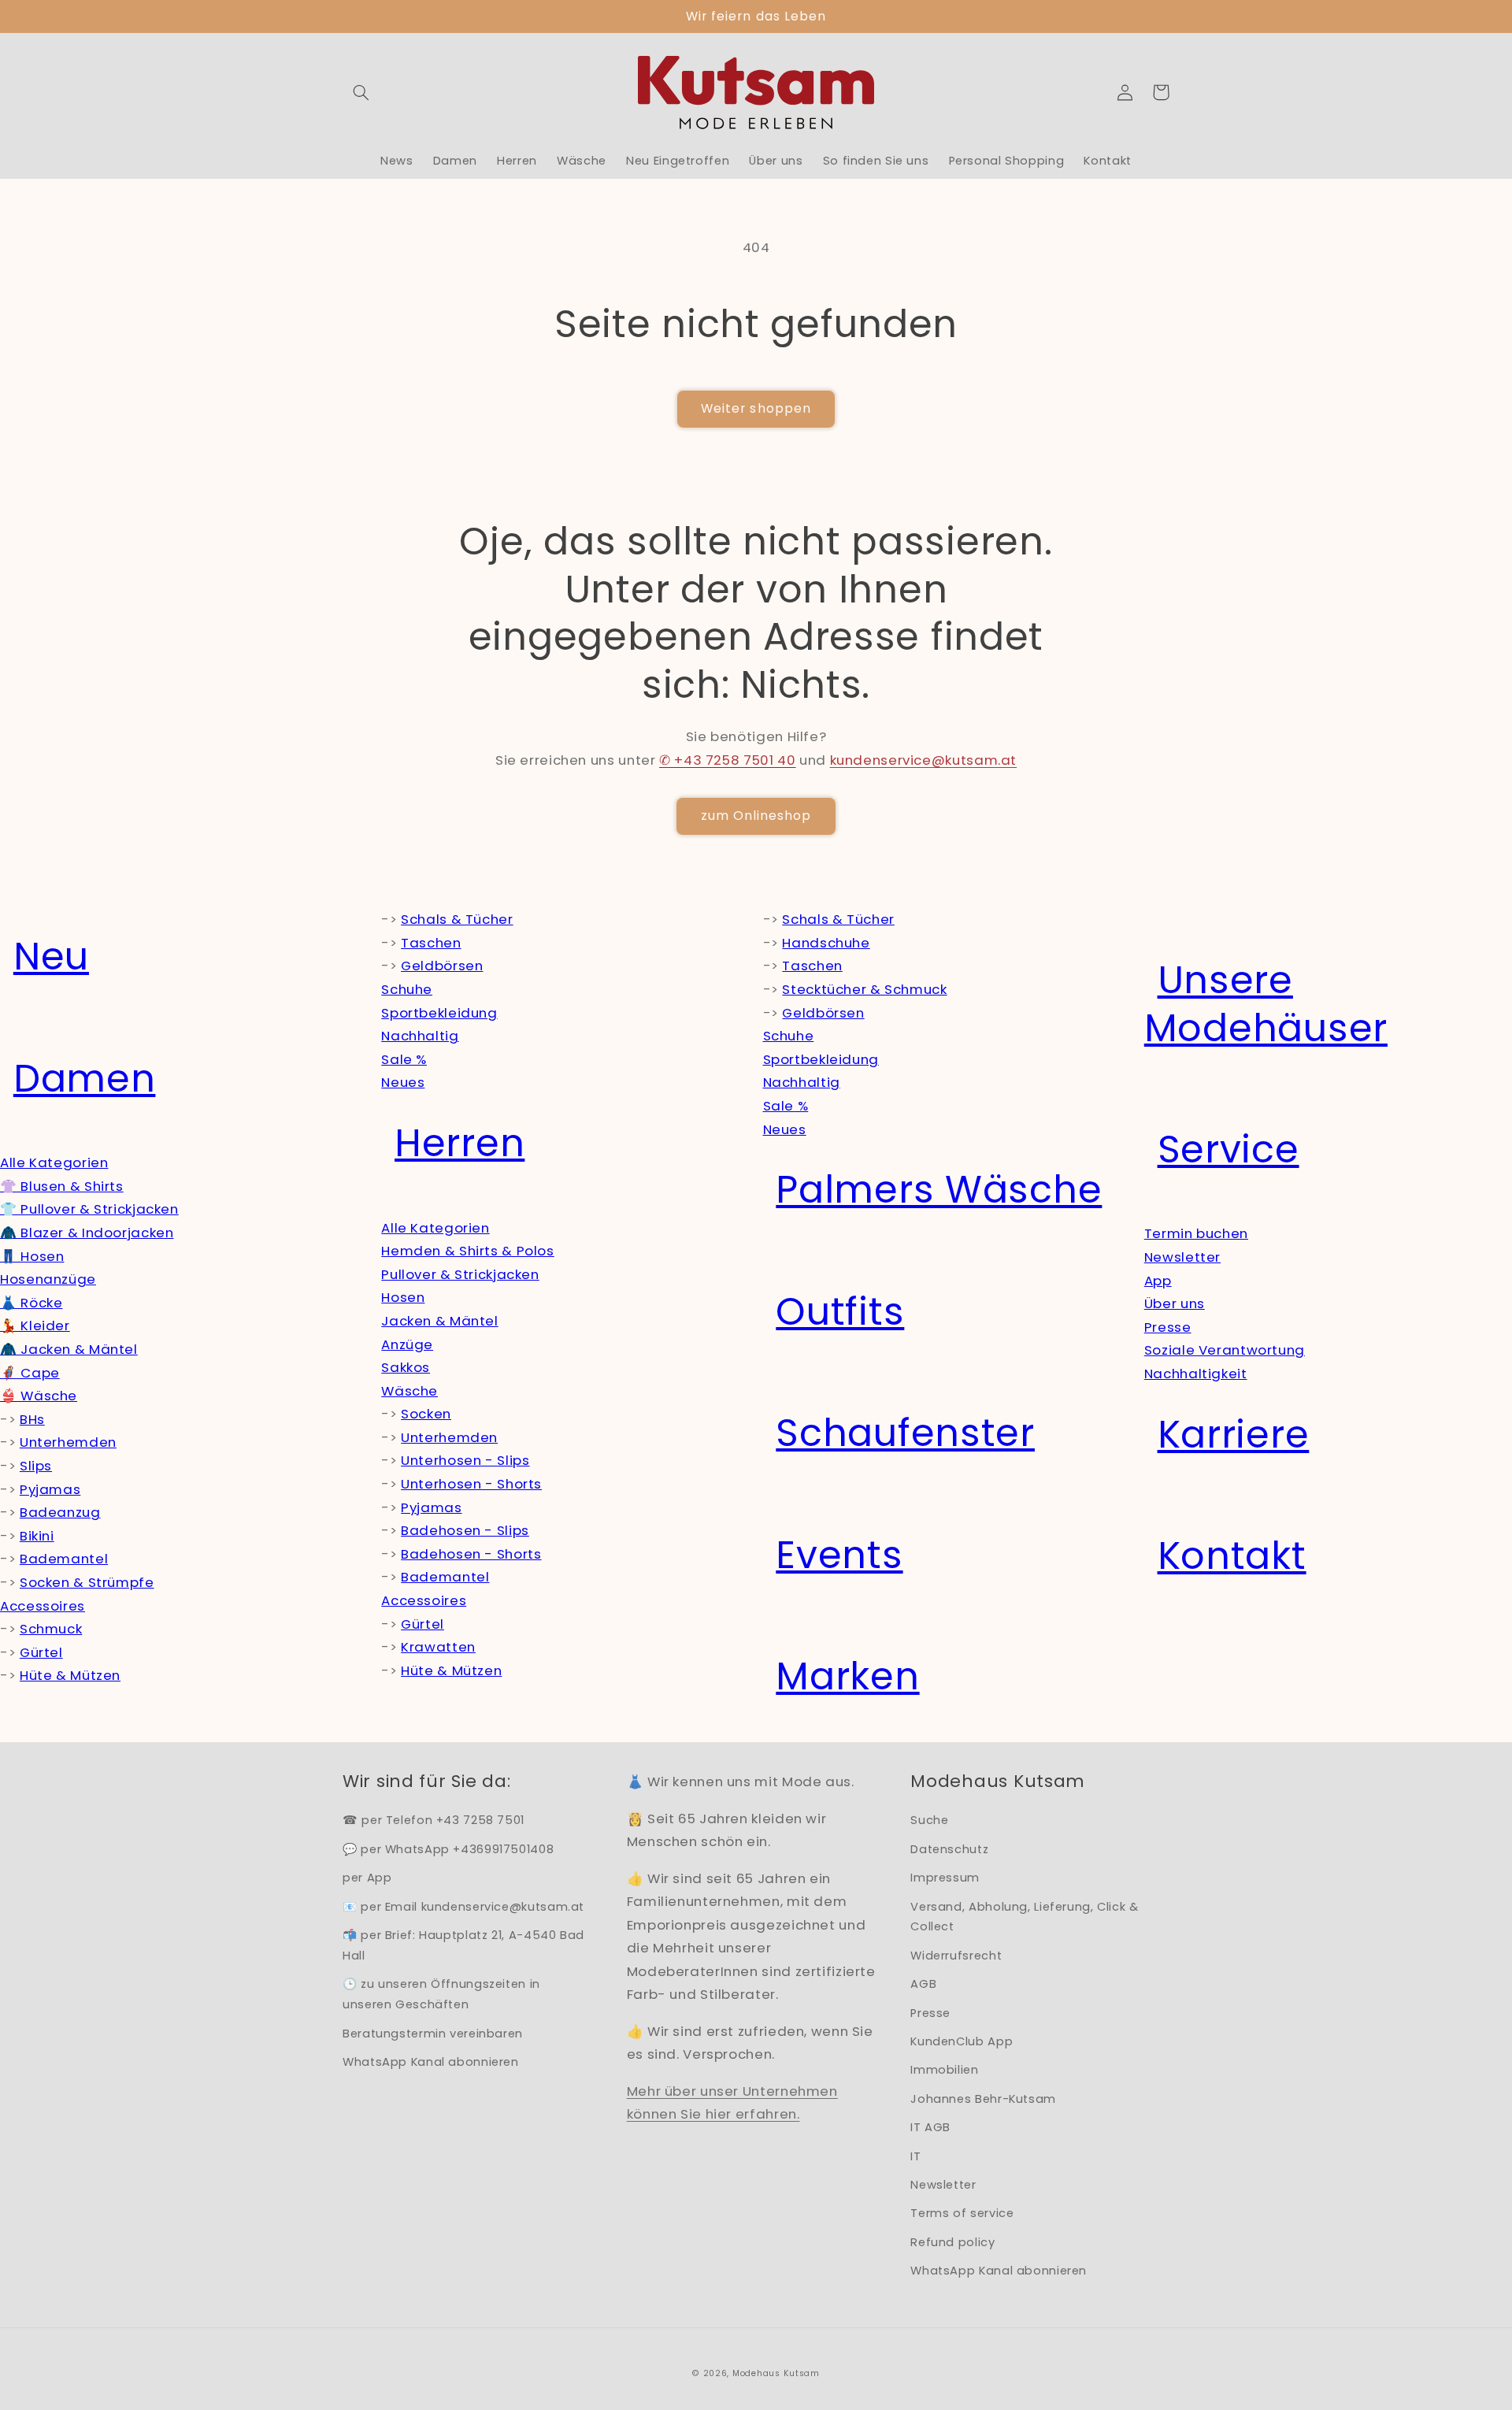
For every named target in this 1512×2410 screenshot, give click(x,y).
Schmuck (51, 1629)
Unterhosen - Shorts (471, 1484)
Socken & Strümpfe (87, 1582)
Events (839, 1555)
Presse (1168, 1327)
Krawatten (438, 1647)
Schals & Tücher (457, 919)
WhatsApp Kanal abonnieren (431, 2062)
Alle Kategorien (54, 1162)
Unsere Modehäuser (1266, 1004)
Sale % (404, 1059)
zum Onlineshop (756, 816)
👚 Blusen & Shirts (62, 1186)
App (1158, 1281)
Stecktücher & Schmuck (864, 989)
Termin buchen (1196, 1233)
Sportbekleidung (439, 1013)
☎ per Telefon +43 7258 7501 (434, 1820)
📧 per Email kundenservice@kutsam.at (463, 1907)
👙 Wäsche (39, 1396)
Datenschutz (949, 1849)
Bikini (37, 1536)
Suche (929, 1820)
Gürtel (41, 1652)
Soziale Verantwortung (1225, 1350)
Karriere (1234, 1435)
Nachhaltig (420, 1036)
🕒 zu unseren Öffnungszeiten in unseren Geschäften (441, 1994)
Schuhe (407, 989)
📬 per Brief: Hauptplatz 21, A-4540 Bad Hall (463, 1945)
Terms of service (962, 2213)
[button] (361, 92)
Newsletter (1182, 1257)
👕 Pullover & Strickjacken (89, 1209)
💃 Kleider (35, 1325)
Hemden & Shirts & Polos (468, 1251)
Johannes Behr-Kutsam (983, 2099)
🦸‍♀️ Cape (30, 1373)
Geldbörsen (442, 966)
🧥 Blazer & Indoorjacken (87, 1233)
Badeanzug (60, 1512)
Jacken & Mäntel (439, 1321)
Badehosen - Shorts (471, 1554)
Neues (403, 1082)
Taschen (431, 943)
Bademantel (64, 1559)
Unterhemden (68, 1442)
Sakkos (406, 1367)
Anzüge (407, 1344)
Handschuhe (826, 943)
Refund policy (952, 2242)
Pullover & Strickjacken (460, 1274)
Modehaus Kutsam (776, 2373)
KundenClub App (962, 2041)
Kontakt (1232, 1556)
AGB (923, 1984)
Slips (36, 1466)
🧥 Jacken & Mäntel (69, 1349)
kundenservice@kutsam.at (924, 760)
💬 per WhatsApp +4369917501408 (448, 1849)
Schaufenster (905, 1433)
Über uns (1175, 1303)
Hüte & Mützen (70, 1675)
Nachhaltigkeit (1196, 1374)
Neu (51, 957)
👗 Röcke (31, 1303)
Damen (85, 1079)
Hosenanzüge (48, 1279)
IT (915, 2156)
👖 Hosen (32, 1256)
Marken (847, 1676)
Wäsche (409, 1391)
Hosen (403, 1297)
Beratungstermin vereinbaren (433, 2034)
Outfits (840, 1312)
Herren (460, 1143)
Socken (426, 1414)
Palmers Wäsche (939, 1190)
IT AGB (930, 2127)
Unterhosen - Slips (465, 1460)
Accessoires (43, 1606)
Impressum (945, 1878)
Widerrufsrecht (956, 1956)
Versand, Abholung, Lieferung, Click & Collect (1024, 1917)
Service (1228, 1149)
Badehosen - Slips (465, 1530)
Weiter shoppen (756, 408)
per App (367, 1878)
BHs (32, 1419)
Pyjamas (50, 1489)
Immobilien (944, 2070)
